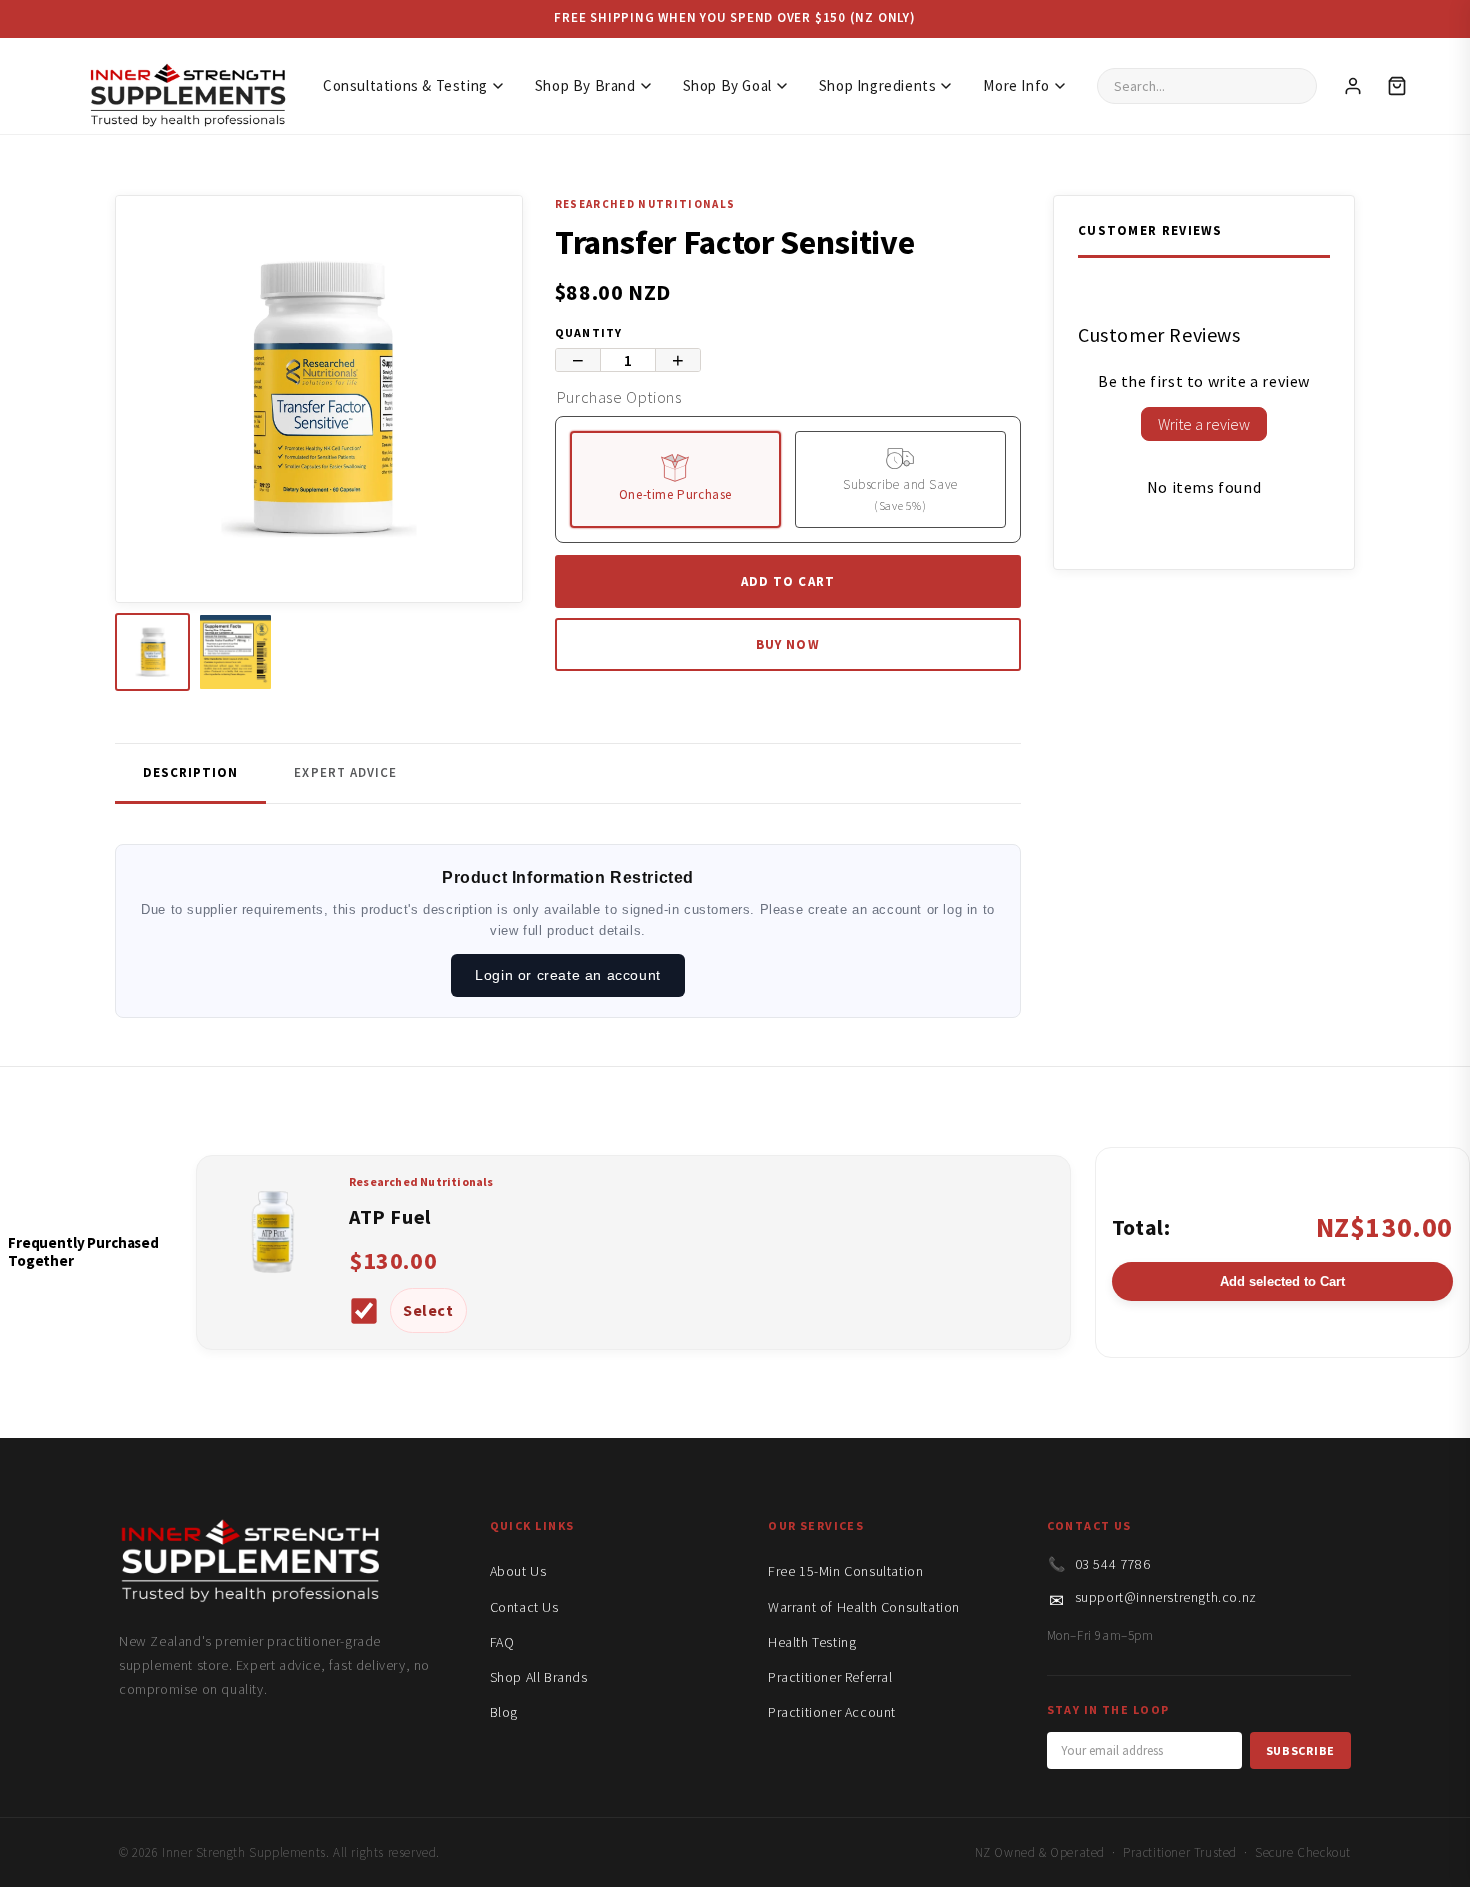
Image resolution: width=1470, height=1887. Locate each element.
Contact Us (524, 1607)
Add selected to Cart (1282, 1281)
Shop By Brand (585, 85)
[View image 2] (235, 652)
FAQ (502, 1642)
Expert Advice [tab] (345, 772)
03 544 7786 (1113, 1564)
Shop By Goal (727, 85)
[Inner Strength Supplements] (187, 85)
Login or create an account (568, 975)
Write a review (1204, 424)
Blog (504, 1712)
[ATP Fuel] (273, 1286)
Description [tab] (190, 772)
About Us (518, 1571)
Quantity (589, 332)
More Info (1016, 85)
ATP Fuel (390, 1216)
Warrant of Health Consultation (864, 1607)
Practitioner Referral (830, 1677)
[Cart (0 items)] (1397, 86)
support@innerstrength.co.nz (1166, 1597)
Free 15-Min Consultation (845, 1571)
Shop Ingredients (878, 85)
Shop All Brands (539, 1677)
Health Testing (812, 1642)
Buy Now (787, 644)
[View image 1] (152, 652)
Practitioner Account (832, 1712)
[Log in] (1353, 86)
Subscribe (1300, 1750)
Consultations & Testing (405, 85)
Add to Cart (787, 581)
